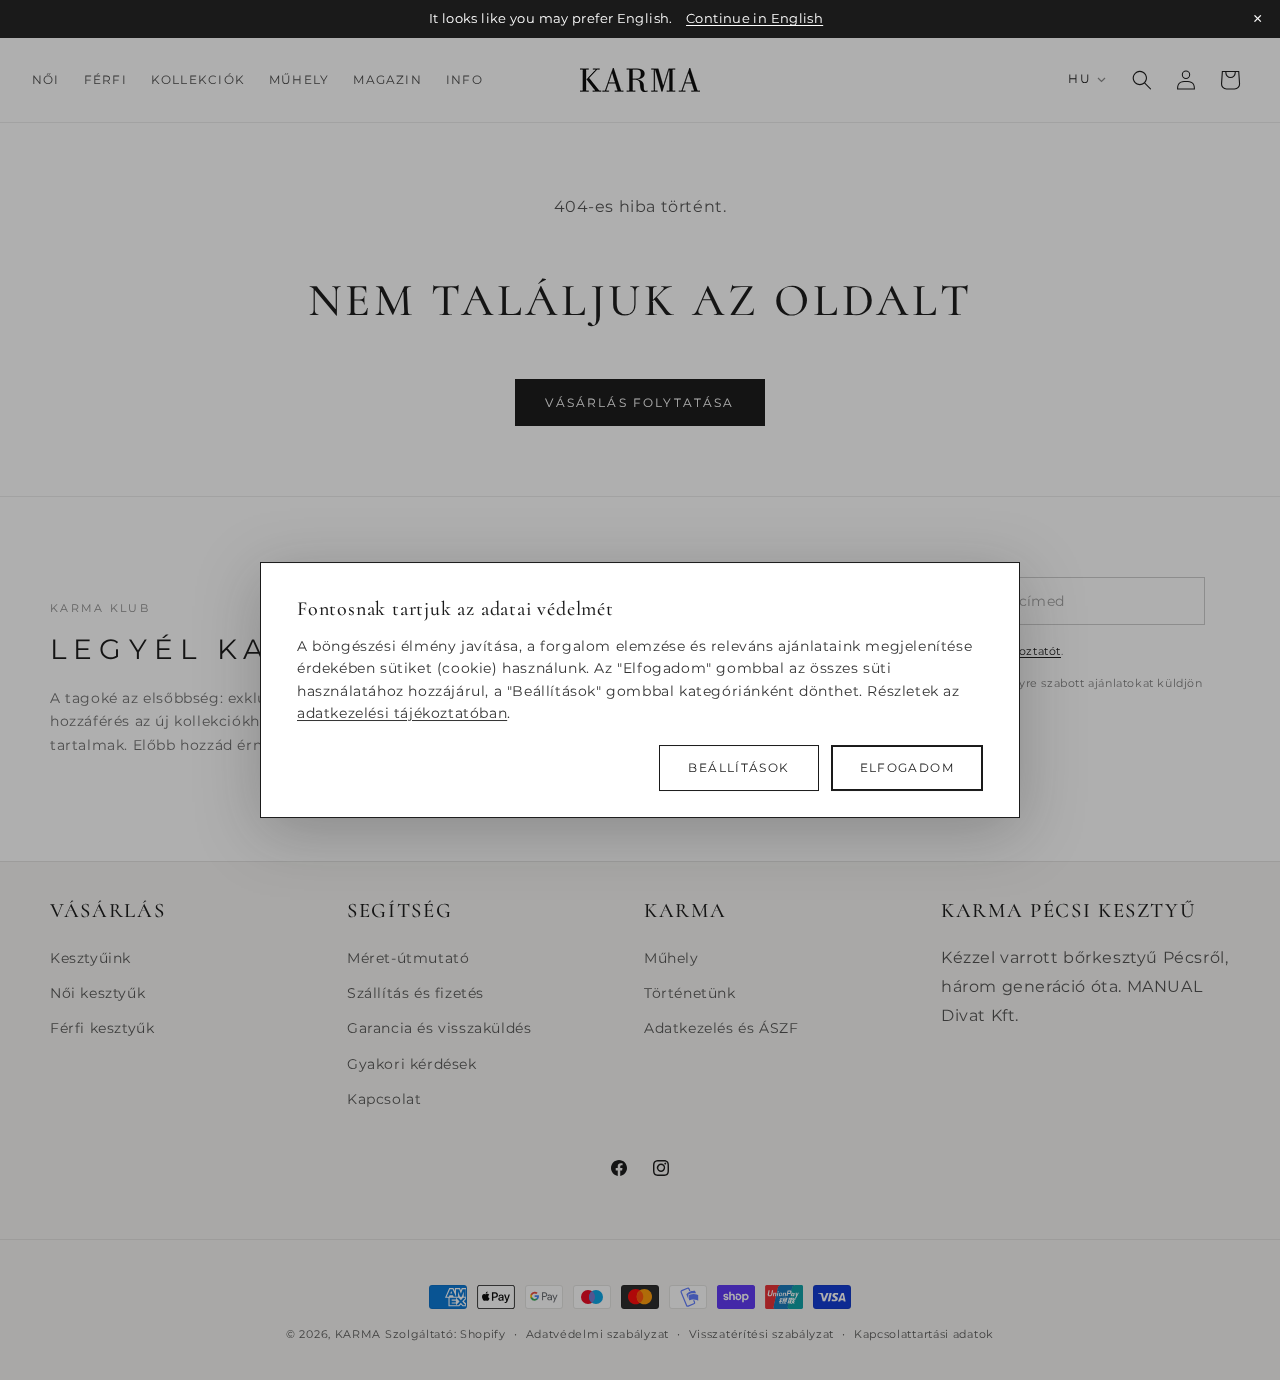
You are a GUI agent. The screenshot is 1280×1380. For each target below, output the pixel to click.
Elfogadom (907, 768)
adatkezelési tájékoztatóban (402, 713)
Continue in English (754, 18)
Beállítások (738, 768)
